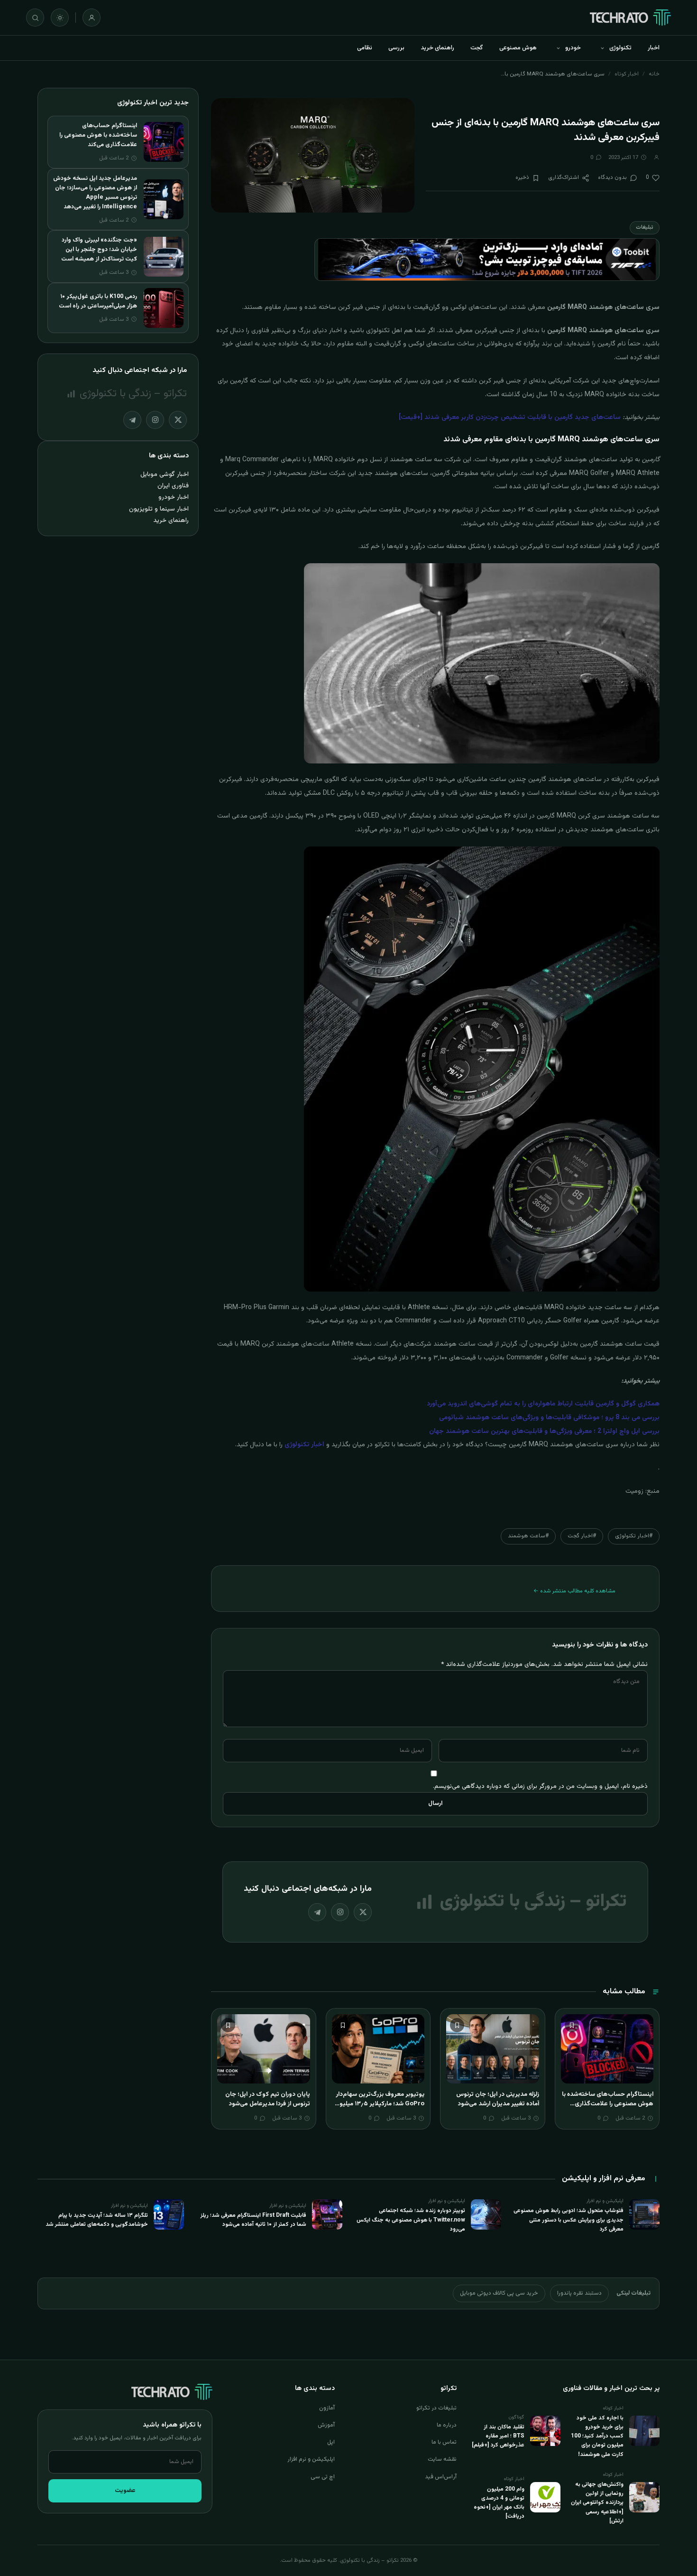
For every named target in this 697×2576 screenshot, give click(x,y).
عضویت (125, 2491)
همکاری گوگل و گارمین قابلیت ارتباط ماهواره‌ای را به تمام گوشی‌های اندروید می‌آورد (543, 1404)
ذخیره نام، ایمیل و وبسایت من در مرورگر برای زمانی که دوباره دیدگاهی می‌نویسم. (540, 1786)
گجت (477, 48)
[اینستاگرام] (340, 1912)
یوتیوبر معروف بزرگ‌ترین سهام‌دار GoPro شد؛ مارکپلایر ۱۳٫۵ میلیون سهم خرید (380, 2104)
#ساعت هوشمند (528, 1536)
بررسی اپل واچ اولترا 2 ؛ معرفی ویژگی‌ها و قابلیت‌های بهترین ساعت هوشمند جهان (544, 1432)
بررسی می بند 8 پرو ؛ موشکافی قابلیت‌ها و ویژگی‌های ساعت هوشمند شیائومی (549, 1418)
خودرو (573, 48)
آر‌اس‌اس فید (441, 2477)
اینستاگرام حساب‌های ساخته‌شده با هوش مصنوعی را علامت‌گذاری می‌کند (608, 2104)
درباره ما (447, 2425)
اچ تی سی (323, 2477)
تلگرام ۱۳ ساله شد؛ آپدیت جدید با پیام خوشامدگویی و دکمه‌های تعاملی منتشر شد (97, 2220)
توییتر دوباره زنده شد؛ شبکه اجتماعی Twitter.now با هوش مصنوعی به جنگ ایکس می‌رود (411, 2220)
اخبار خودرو (174, 497)
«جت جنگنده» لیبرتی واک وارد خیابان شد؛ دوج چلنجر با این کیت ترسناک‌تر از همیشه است (99, 250)
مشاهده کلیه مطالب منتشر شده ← (574, 1591)
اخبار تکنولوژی (304, 1445)
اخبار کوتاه (627, 74)
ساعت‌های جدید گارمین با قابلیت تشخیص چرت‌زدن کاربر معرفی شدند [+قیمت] (510, 418)
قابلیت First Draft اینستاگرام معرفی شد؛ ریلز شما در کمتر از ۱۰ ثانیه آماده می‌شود (253, 2220)
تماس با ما (444, 2442)
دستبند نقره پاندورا (579, 2293)
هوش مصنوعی (518, 48)
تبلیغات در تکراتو (436, 2408)
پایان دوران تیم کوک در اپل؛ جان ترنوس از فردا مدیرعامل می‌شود (268, 2099)
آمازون (327, 2408)
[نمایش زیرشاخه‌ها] (602, 48)
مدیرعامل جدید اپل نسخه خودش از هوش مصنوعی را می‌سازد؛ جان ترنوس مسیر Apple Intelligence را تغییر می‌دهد (95, 193)
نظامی (365, 48)
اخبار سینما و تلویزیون (159, 509)
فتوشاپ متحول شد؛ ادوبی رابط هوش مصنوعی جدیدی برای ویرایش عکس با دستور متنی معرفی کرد (569, 2220)
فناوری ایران (173, 486)
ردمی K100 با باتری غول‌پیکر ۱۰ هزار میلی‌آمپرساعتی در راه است (98, 301)
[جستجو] (35, 18)
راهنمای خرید (437, 48)
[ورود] (92, 18)
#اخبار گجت (582, 1536)
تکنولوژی (620, 48)
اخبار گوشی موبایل (165, 474)
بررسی (396, 48)
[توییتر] (363, 1912)
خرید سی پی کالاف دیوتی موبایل (499, 2293)
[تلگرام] (317, 1912)
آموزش (326, 2425)
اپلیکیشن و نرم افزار (311, 2459)
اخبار (654, 48)
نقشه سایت (442, 2459)
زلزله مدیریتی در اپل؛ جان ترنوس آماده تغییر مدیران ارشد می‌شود (498, 2099)
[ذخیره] (572, 2025)
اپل (331, 2442)
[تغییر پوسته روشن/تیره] (60, 18)
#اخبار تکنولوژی (634, 1536)
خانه (654, 74)
